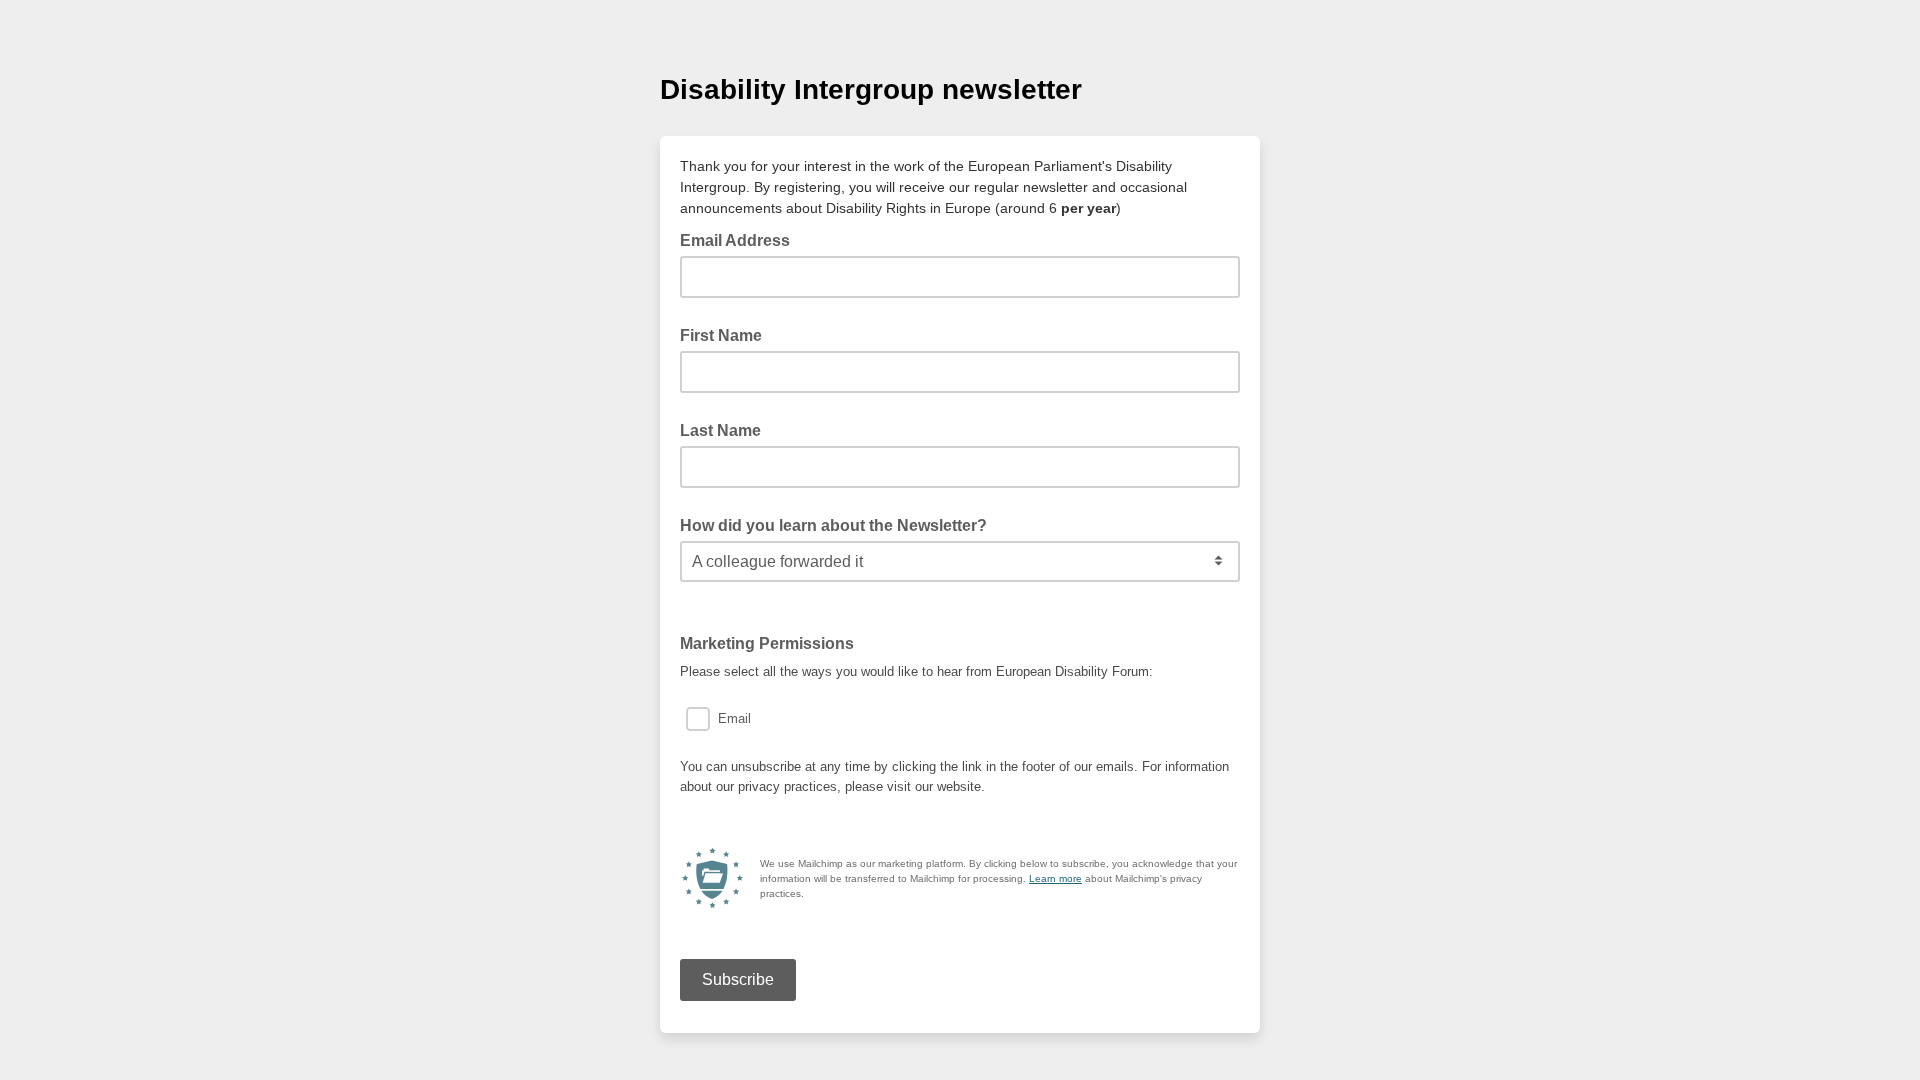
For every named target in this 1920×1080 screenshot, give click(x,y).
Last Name (720, 430)
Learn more (1055, 878)
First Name (721, 335)
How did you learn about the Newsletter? (833, 525)
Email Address (741, 239)
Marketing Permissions (773, 642)
